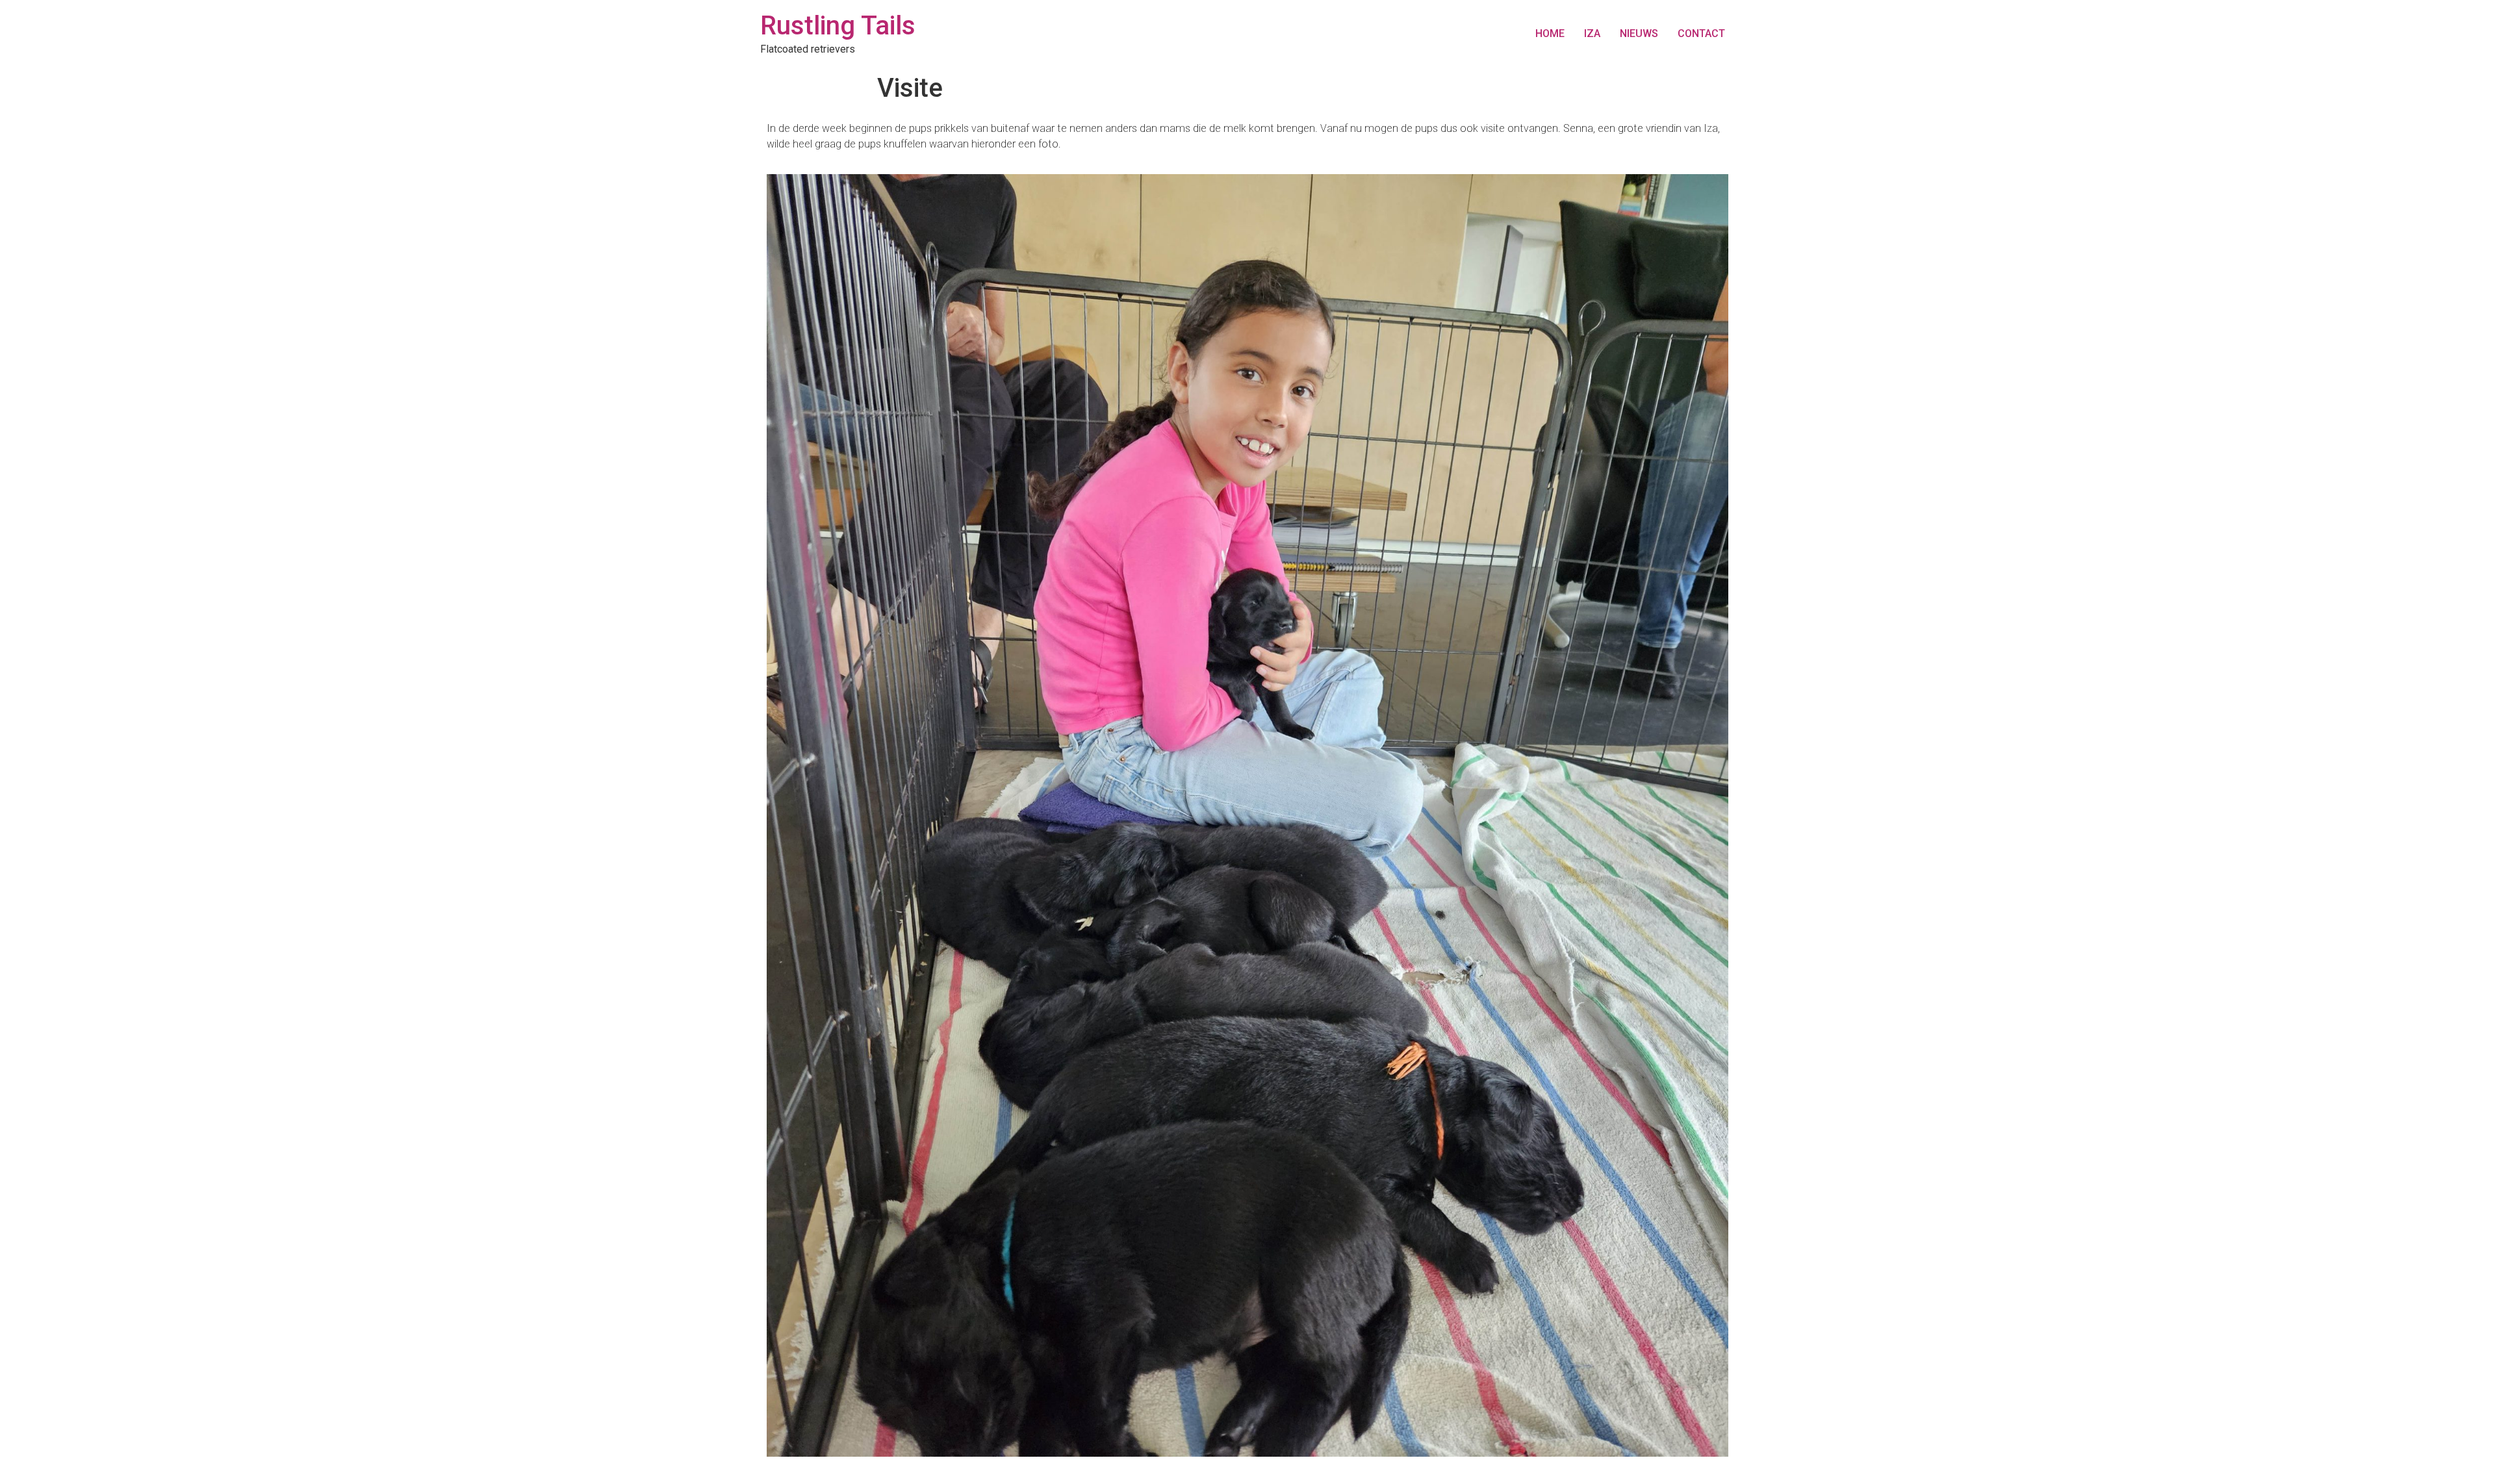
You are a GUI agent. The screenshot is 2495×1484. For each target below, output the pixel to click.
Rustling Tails (838, 26)
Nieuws (1639, 33)
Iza (1592, 33)
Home (1550, 33)
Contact (1701, 33)
